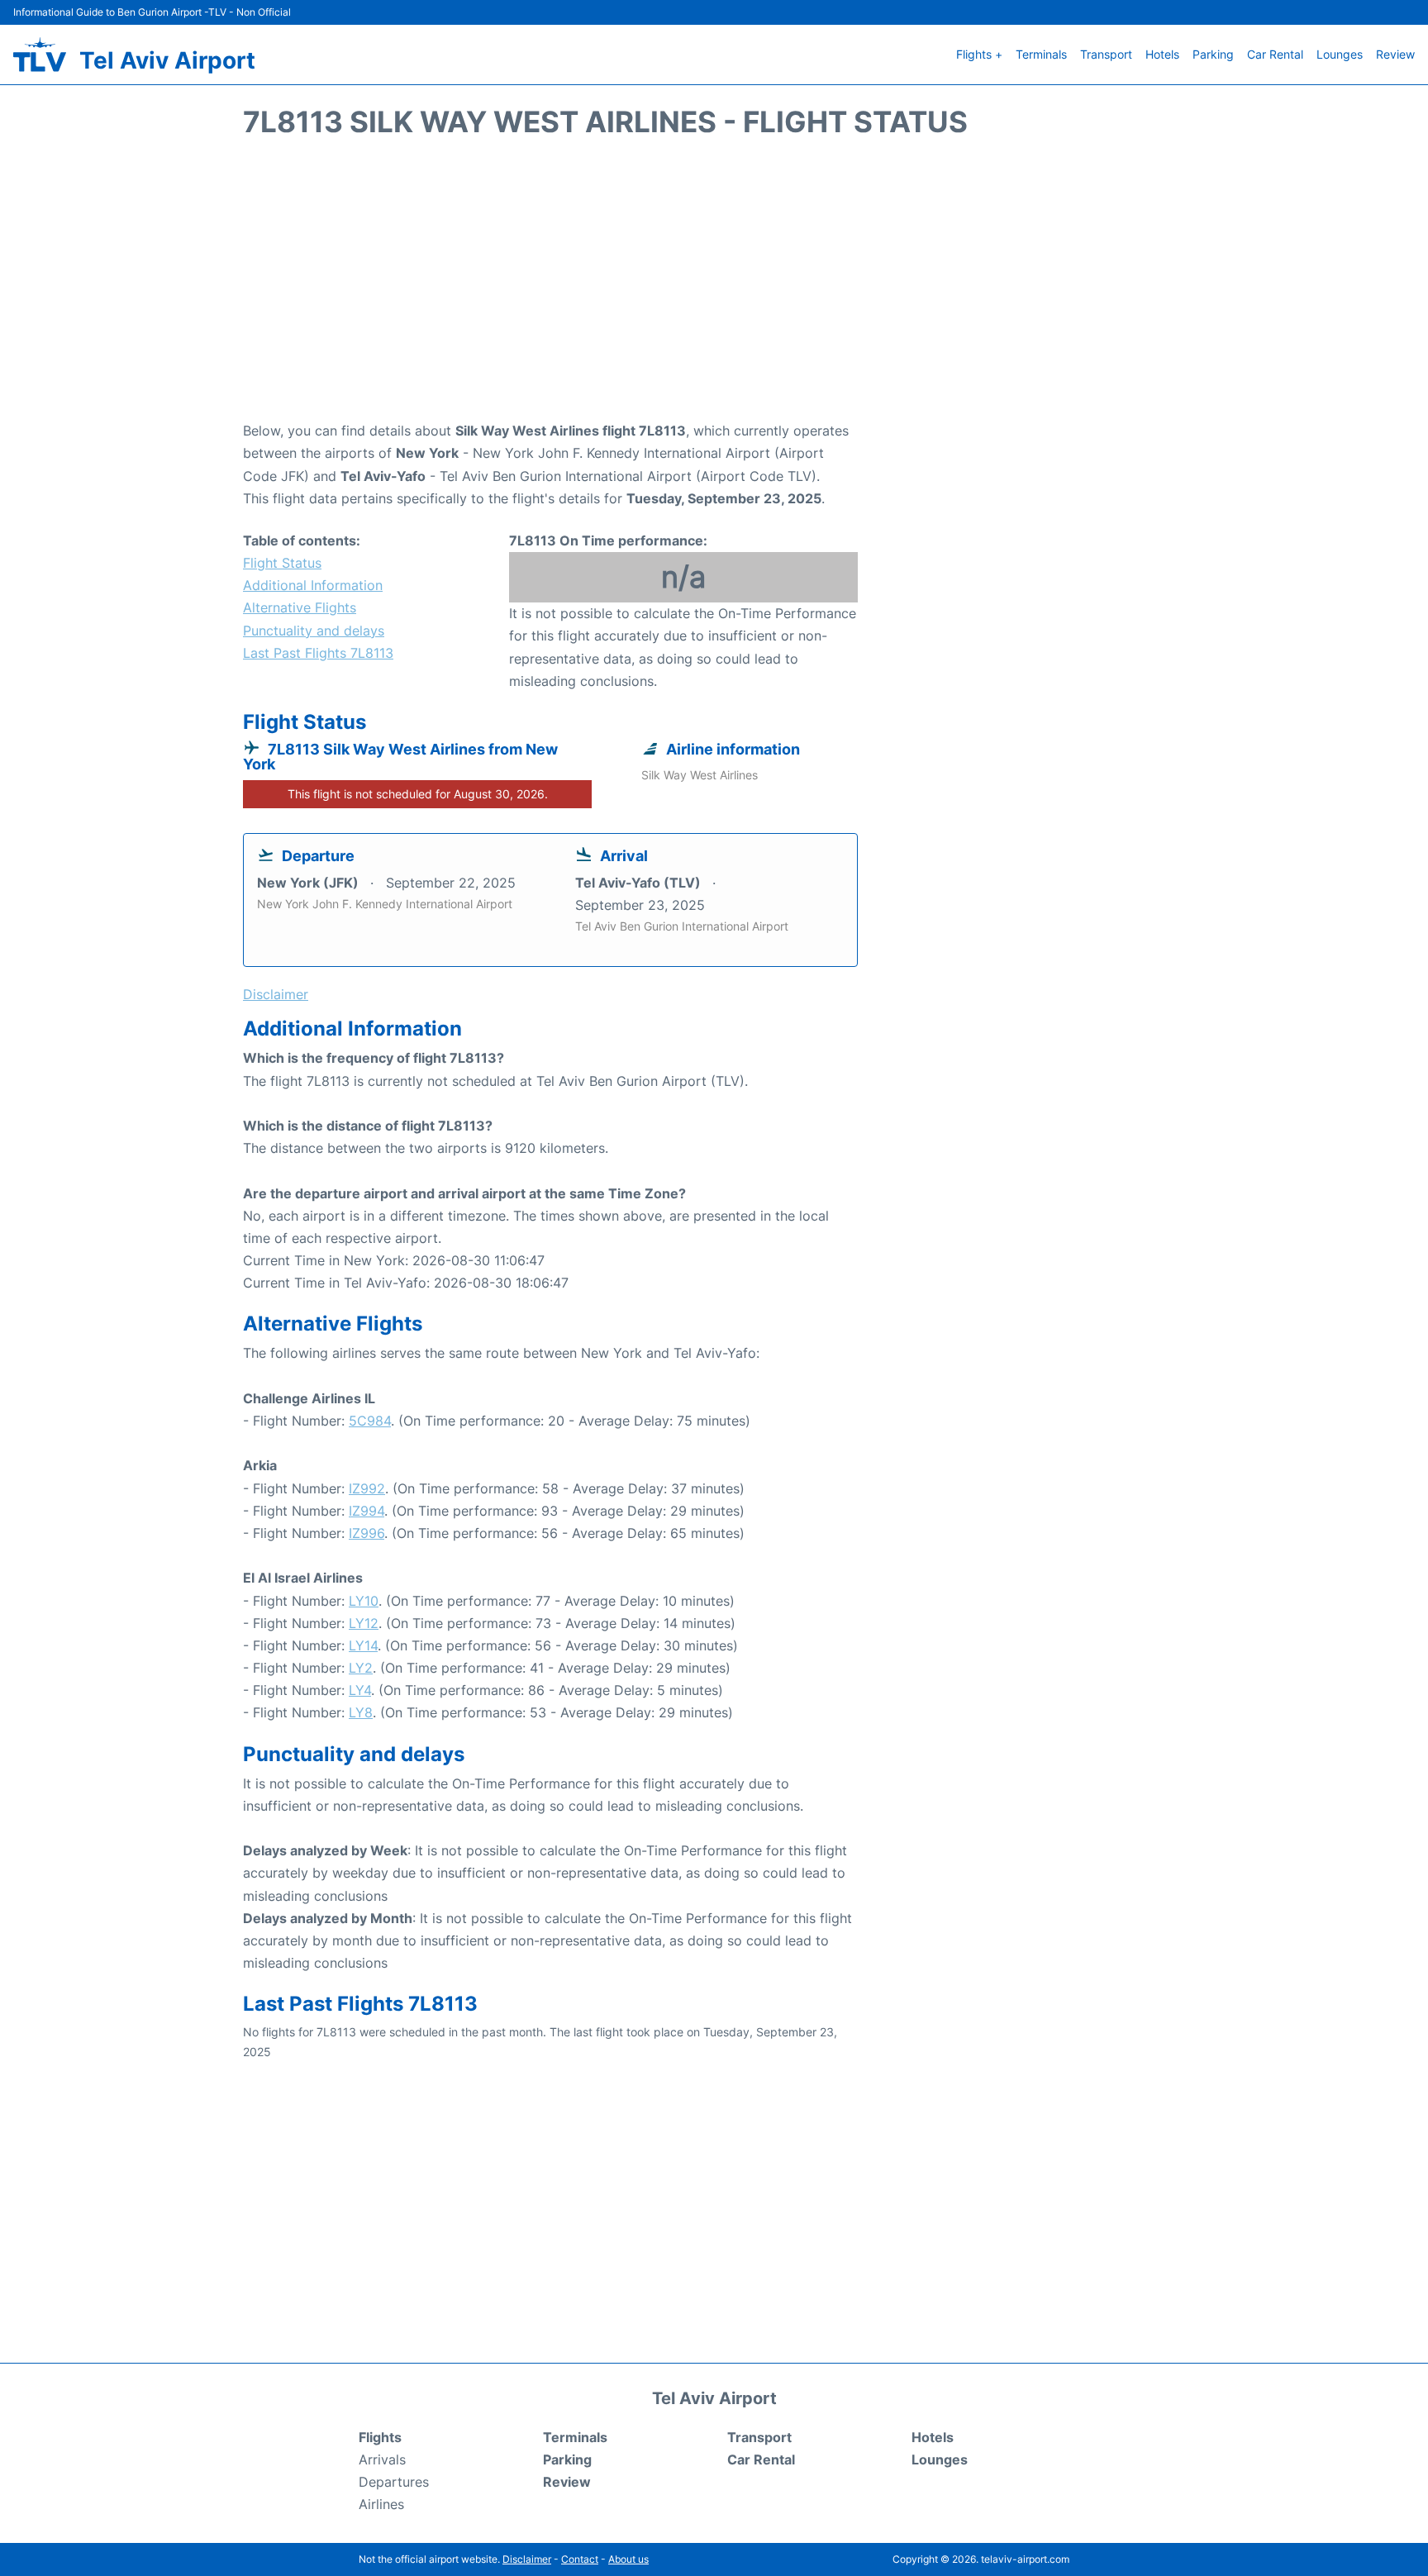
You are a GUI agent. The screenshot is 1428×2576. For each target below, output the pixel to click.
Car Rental (1275, 54)
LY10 (364, 1601)
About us (628, 2559)
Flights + (979, 54)
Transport (1106, 54)
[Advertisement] (714, 288)
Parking (1213, 54)
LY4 (360, 1690)
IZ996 (367, 1533)
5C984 (370, 1421)
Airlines (381, 2504)
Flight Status (282, 563)
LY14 (363, 1645)
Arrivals (382, 2459)
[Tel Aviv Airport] (40, 54)
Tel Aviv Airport (167, 60)
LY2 (361, 1668)
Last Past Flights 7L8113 (318, 653)
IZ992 (367, 1488)
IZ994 (367, 1511)
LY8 (361, 1712)
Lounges (1340, 54)
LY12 (364, 1623)
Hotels (1162, 54)
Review (1395, 54)
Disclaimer (527, 2559)
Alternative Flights (300, 607)
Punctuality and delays (314, 631)
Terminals (1041, 54)
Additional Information (313, 585)
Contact (580, 2559)
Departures (394, 2482)
